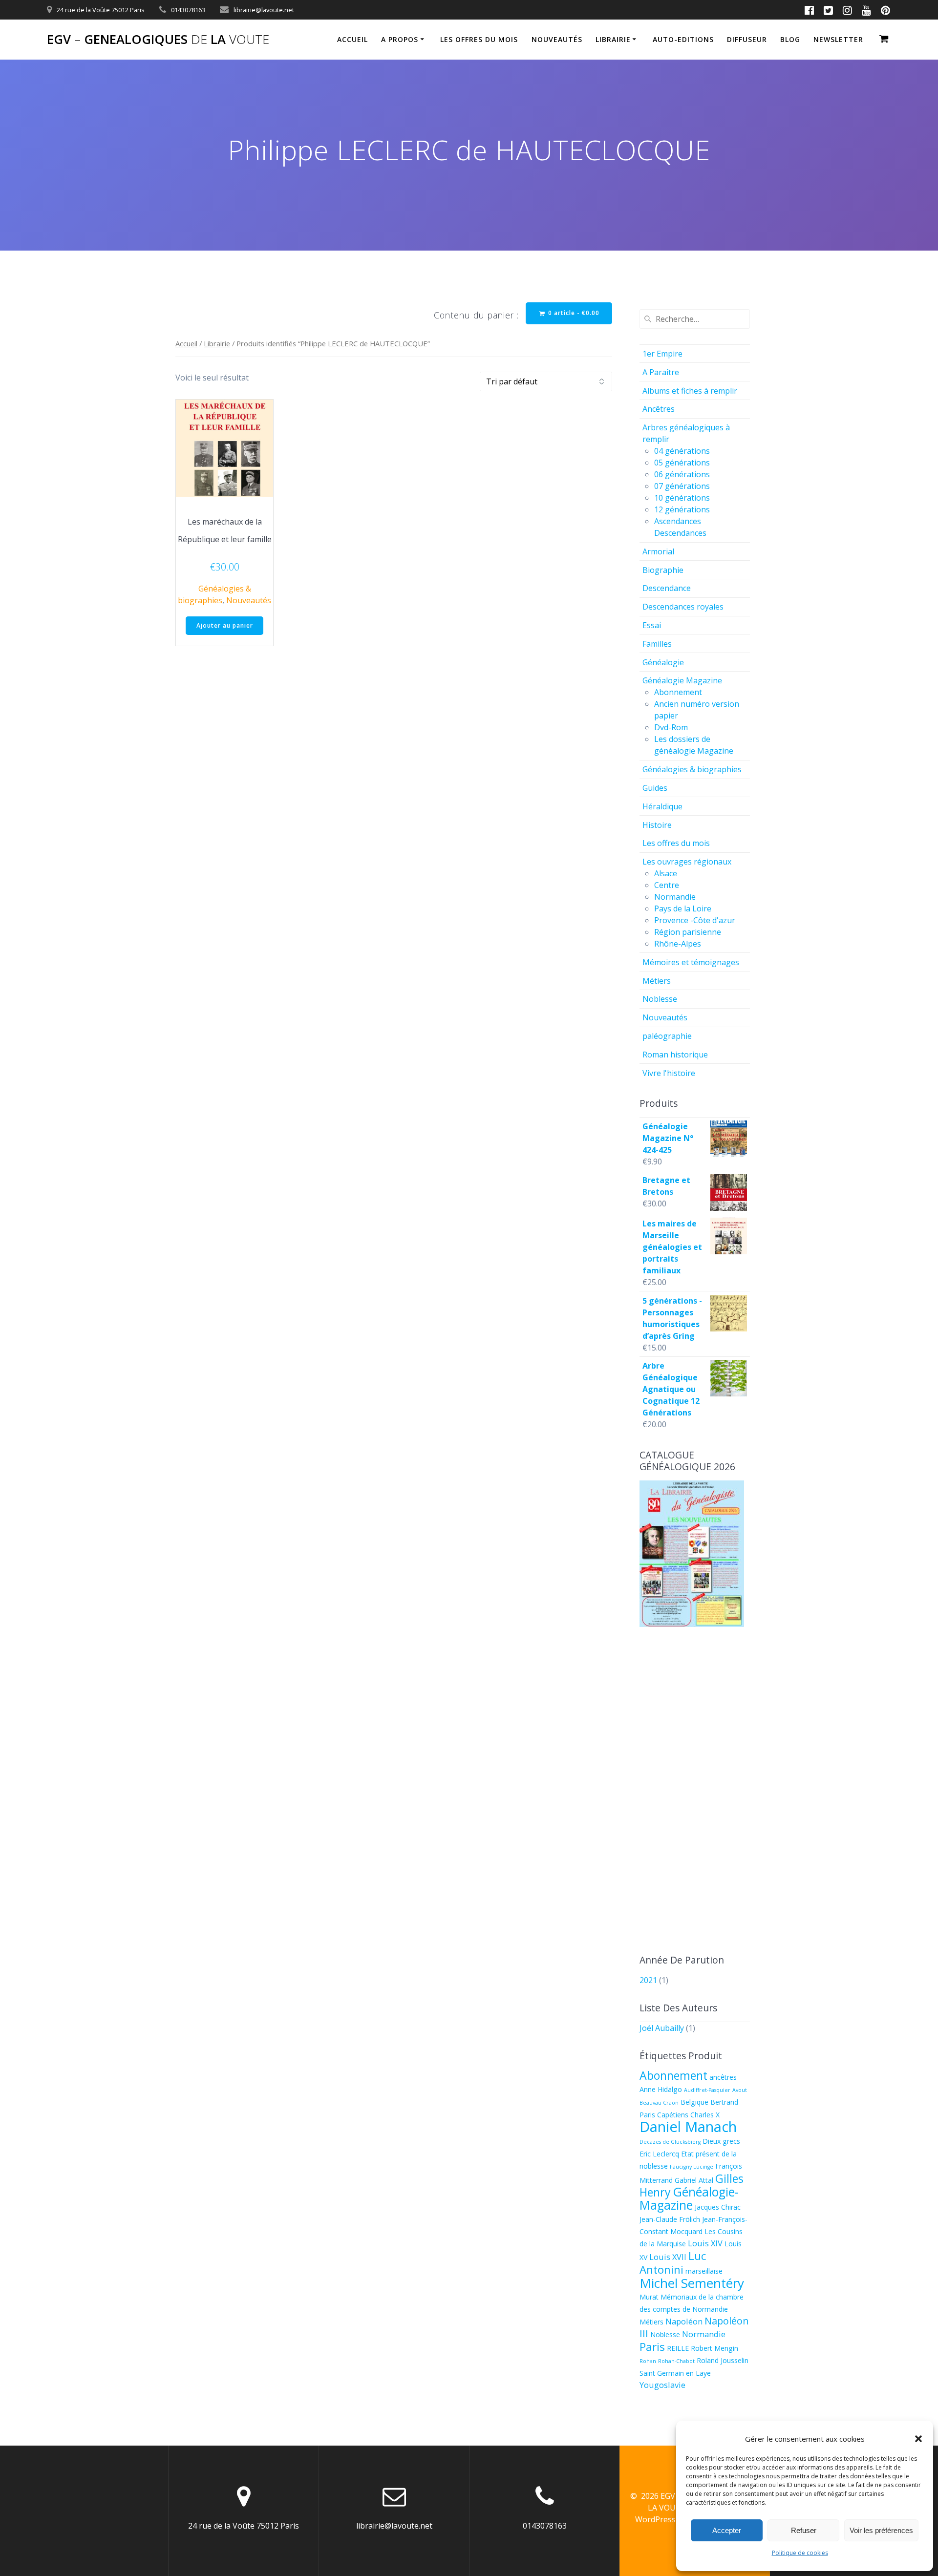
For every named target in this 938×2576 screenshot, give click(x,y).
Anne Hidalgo (661, 2089)
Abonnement (678, 692)
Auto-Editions (683, 39)
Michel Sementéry (692, 2283)
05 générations (682, 463)
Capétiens (673, 2115)
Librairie (613, 39)
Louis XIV (705, 2243)
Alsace (666, 873)
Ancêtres (659, 409)
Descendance (667, 588)
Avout (740, 2090)
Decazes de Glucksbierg (670, 2142)
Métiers (657, 981)
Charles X (705, 2115)
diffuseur (747, 39)
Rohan (648, 2361)
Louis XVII (668, 2257)
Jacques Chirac (718, 2207)
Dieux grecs (721, 2141)
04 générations (682, 451)
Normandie (675, 897)
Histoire (657, 825)
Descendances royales (683, 607)
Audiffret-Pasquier (707, 2090)
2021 (648, 1980)
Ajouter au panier (225, 625)
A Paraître (661, 372)
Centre (667, 885)
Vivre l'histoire (669, 1073)
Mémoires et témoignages (691, 962)
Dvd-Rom (671, 727)
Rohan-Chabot (676, 2361)
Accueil (352, 39)
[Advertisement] (695, 1792)
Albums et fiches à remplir (690, 391)
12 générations (682, 509)
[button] (918, 2439)
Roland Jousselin (723, 2360)
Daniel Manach (688, 2127)
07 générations (682, 486)
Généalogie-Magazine (689, 2198)
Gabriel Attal (694, 2180)
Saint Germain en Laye (675, 2373)
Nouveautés (249, 600)
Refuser (804, 2530)
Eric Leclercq (659, 2154)
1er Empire (662, 354)
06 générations (682, 474)
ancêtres (723, 2077)
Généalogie (663, 662)
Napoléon (684, 2321)
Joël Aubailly (662, 2028)
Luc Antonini (673, 2262)
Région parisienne (688, 932)
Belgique (694, 2102)
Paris (652, 2346)
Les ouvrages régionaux (687, 862)
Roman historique (675, 1055)
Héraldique (662, 806)
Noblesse (660, 999)
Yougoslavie (662, 2385)
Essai (652, 625)
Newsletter (838, 39)
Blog (790, 39)
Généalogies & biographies (692, 769)
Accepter (727, 2530)
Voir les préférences (881, 2530)
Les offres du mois (479, 39)
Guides (655, 788)
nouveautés (557, 39)
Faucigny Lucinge (692, 2167)
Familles (657, 644)
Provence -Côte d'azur (695, 920)
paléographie (667, 1036)
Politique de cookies (800, 2553)
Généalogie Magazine (682, 680)
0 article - (573, 313)
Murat (649, 2297)
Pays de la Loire (683, 908)
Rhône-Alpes (678, 944)
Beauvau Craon (659, 2103)
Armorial (658, 551)
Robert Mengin (714, 2348)
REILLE (678, 2348)
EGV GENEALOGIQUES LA (158, 40)
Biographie (663, 570)
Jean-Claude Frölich (670, 2219)
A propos (400, 39)
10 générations (682, 498)
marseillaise (704, 2271)
